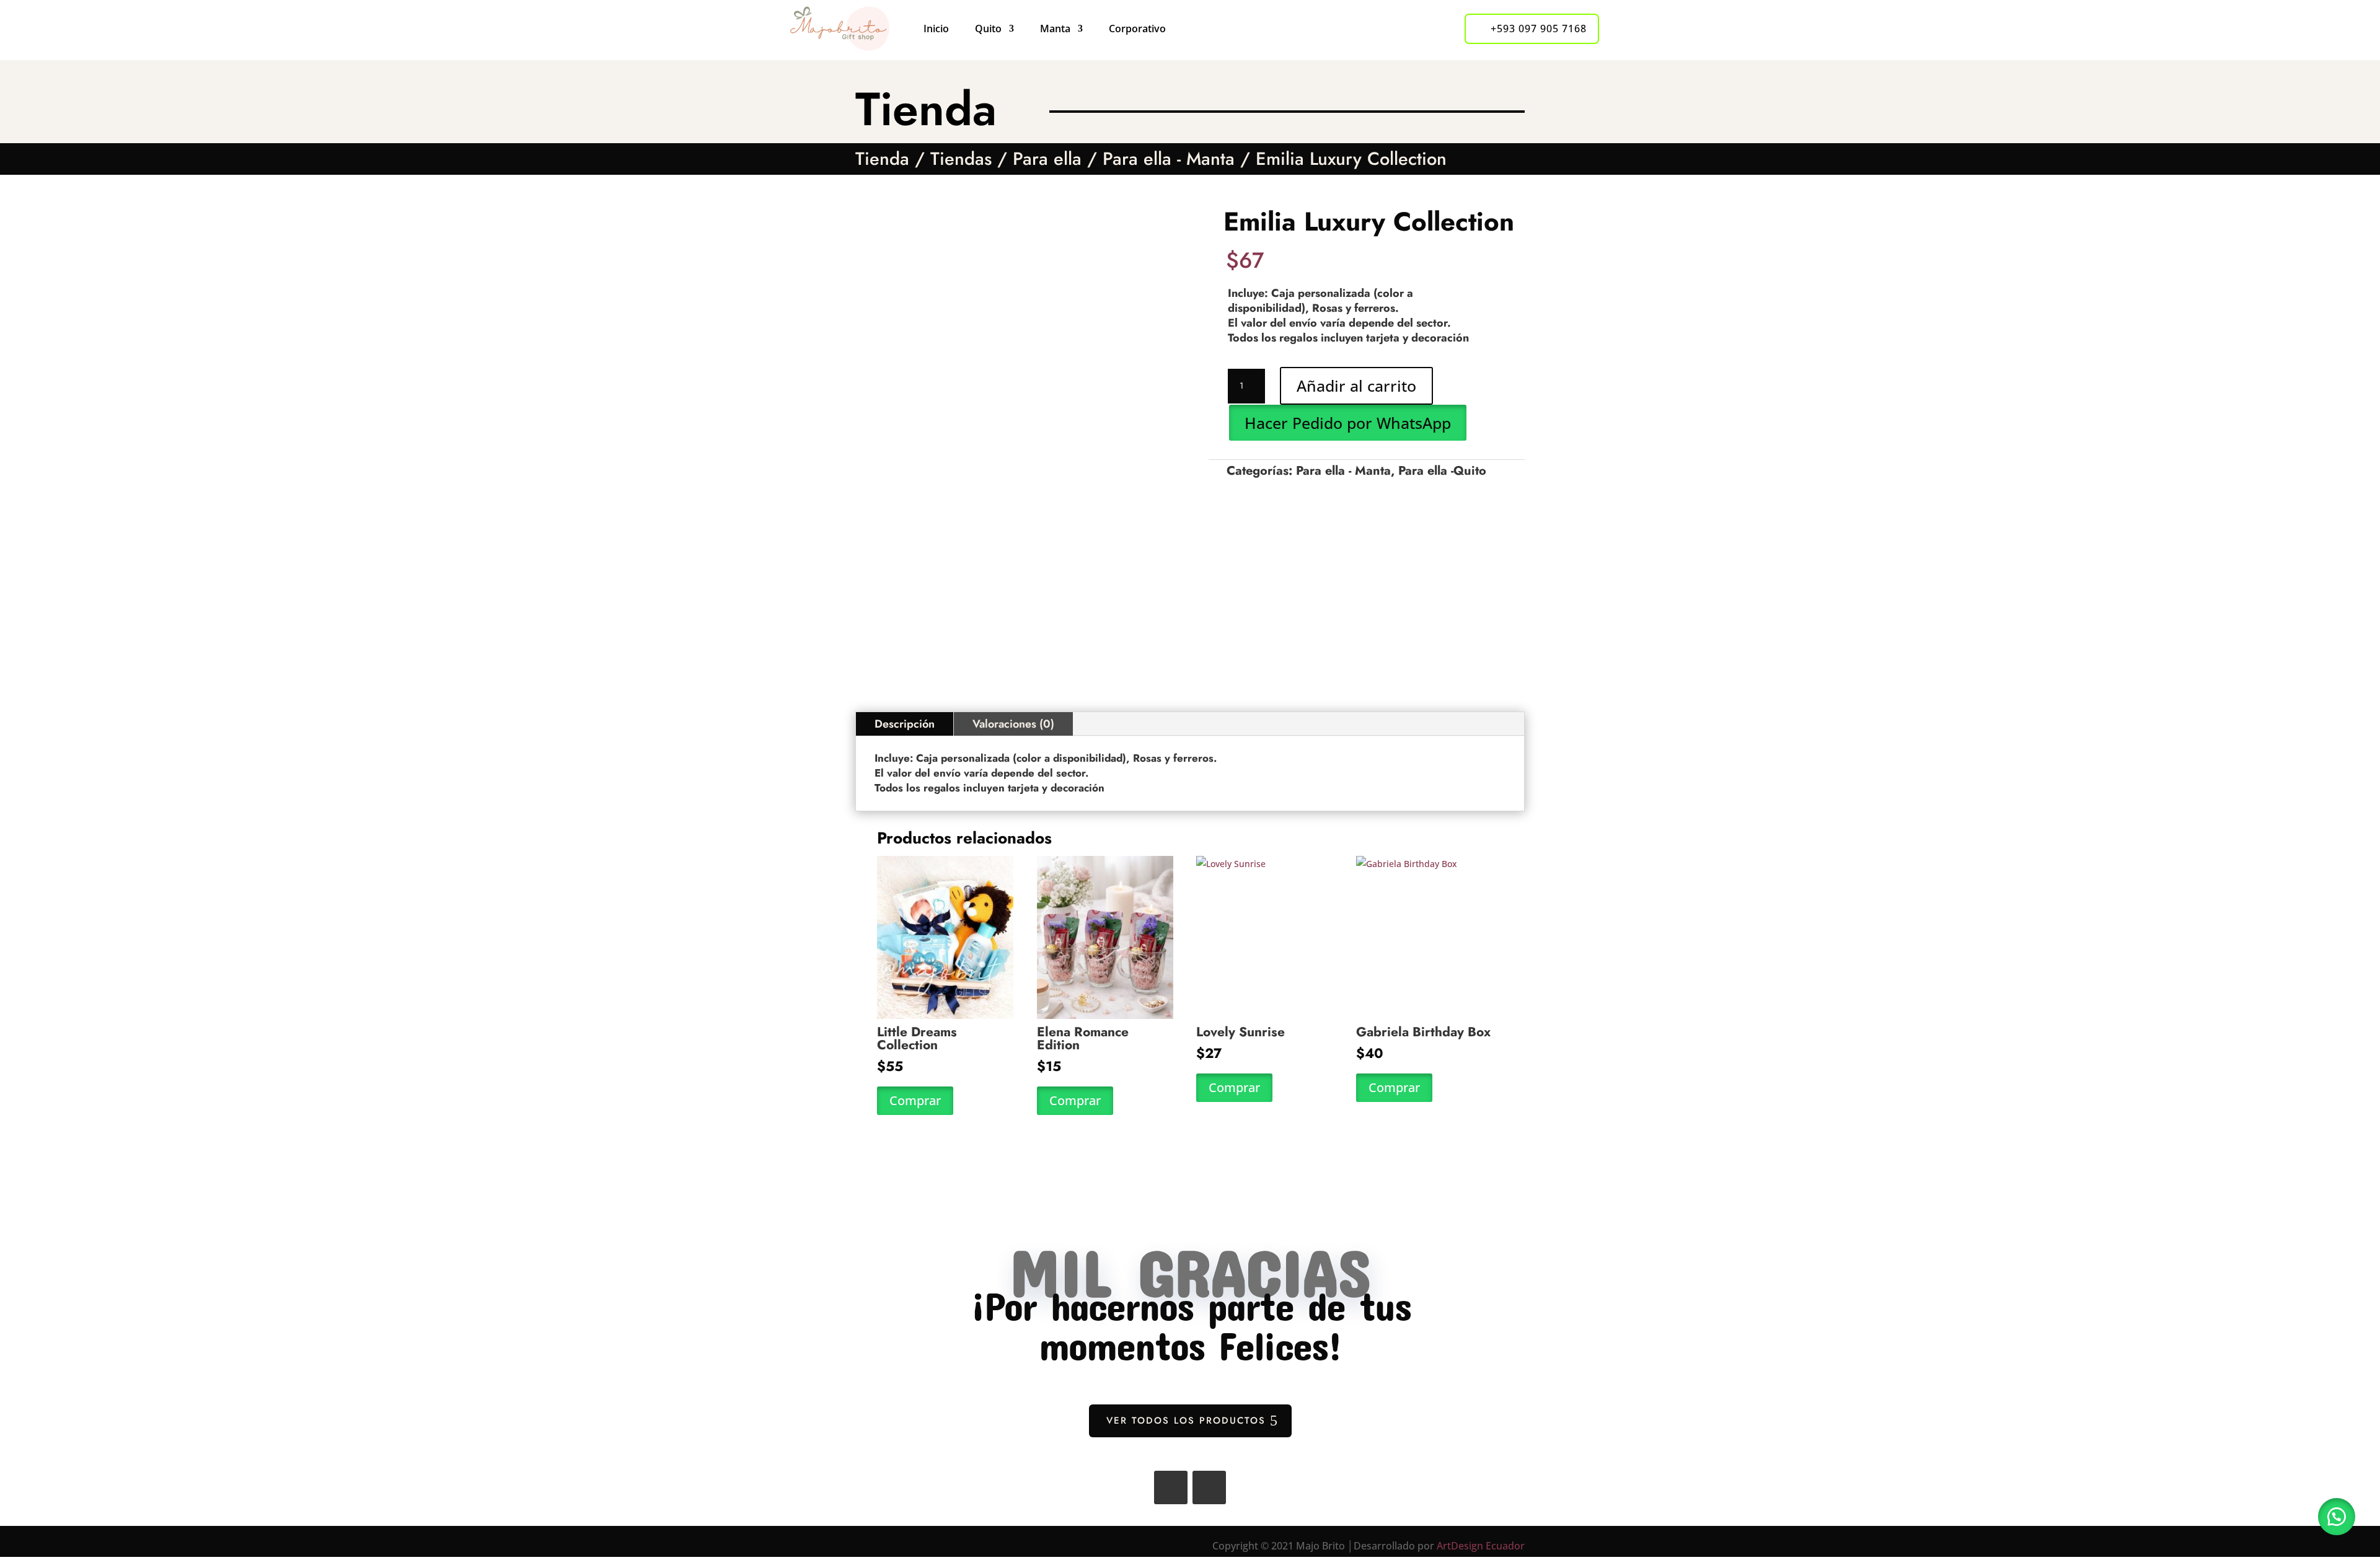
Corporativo (1137, 29)
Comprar (915, 1100)
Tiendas (961, 159)
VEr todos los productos (1186, 1421)
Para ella (1047, 159)
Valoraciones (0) (1013, 724)
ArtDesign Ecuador (1481, 1546)
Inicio (936, 29)
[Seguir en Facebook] (1171, 1487)
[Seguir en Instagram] (1209, 1487)
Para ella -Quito (1442, 471)
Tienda (882, 159)
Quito (988, 29)
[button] (1347, 422)
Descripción (905, 724)
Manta (1055, 29)
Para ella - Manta (1169, 159)
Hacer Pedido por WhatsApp (1348, 423)
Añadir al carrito (1356, 386)
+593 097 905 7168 (1539, 29)
